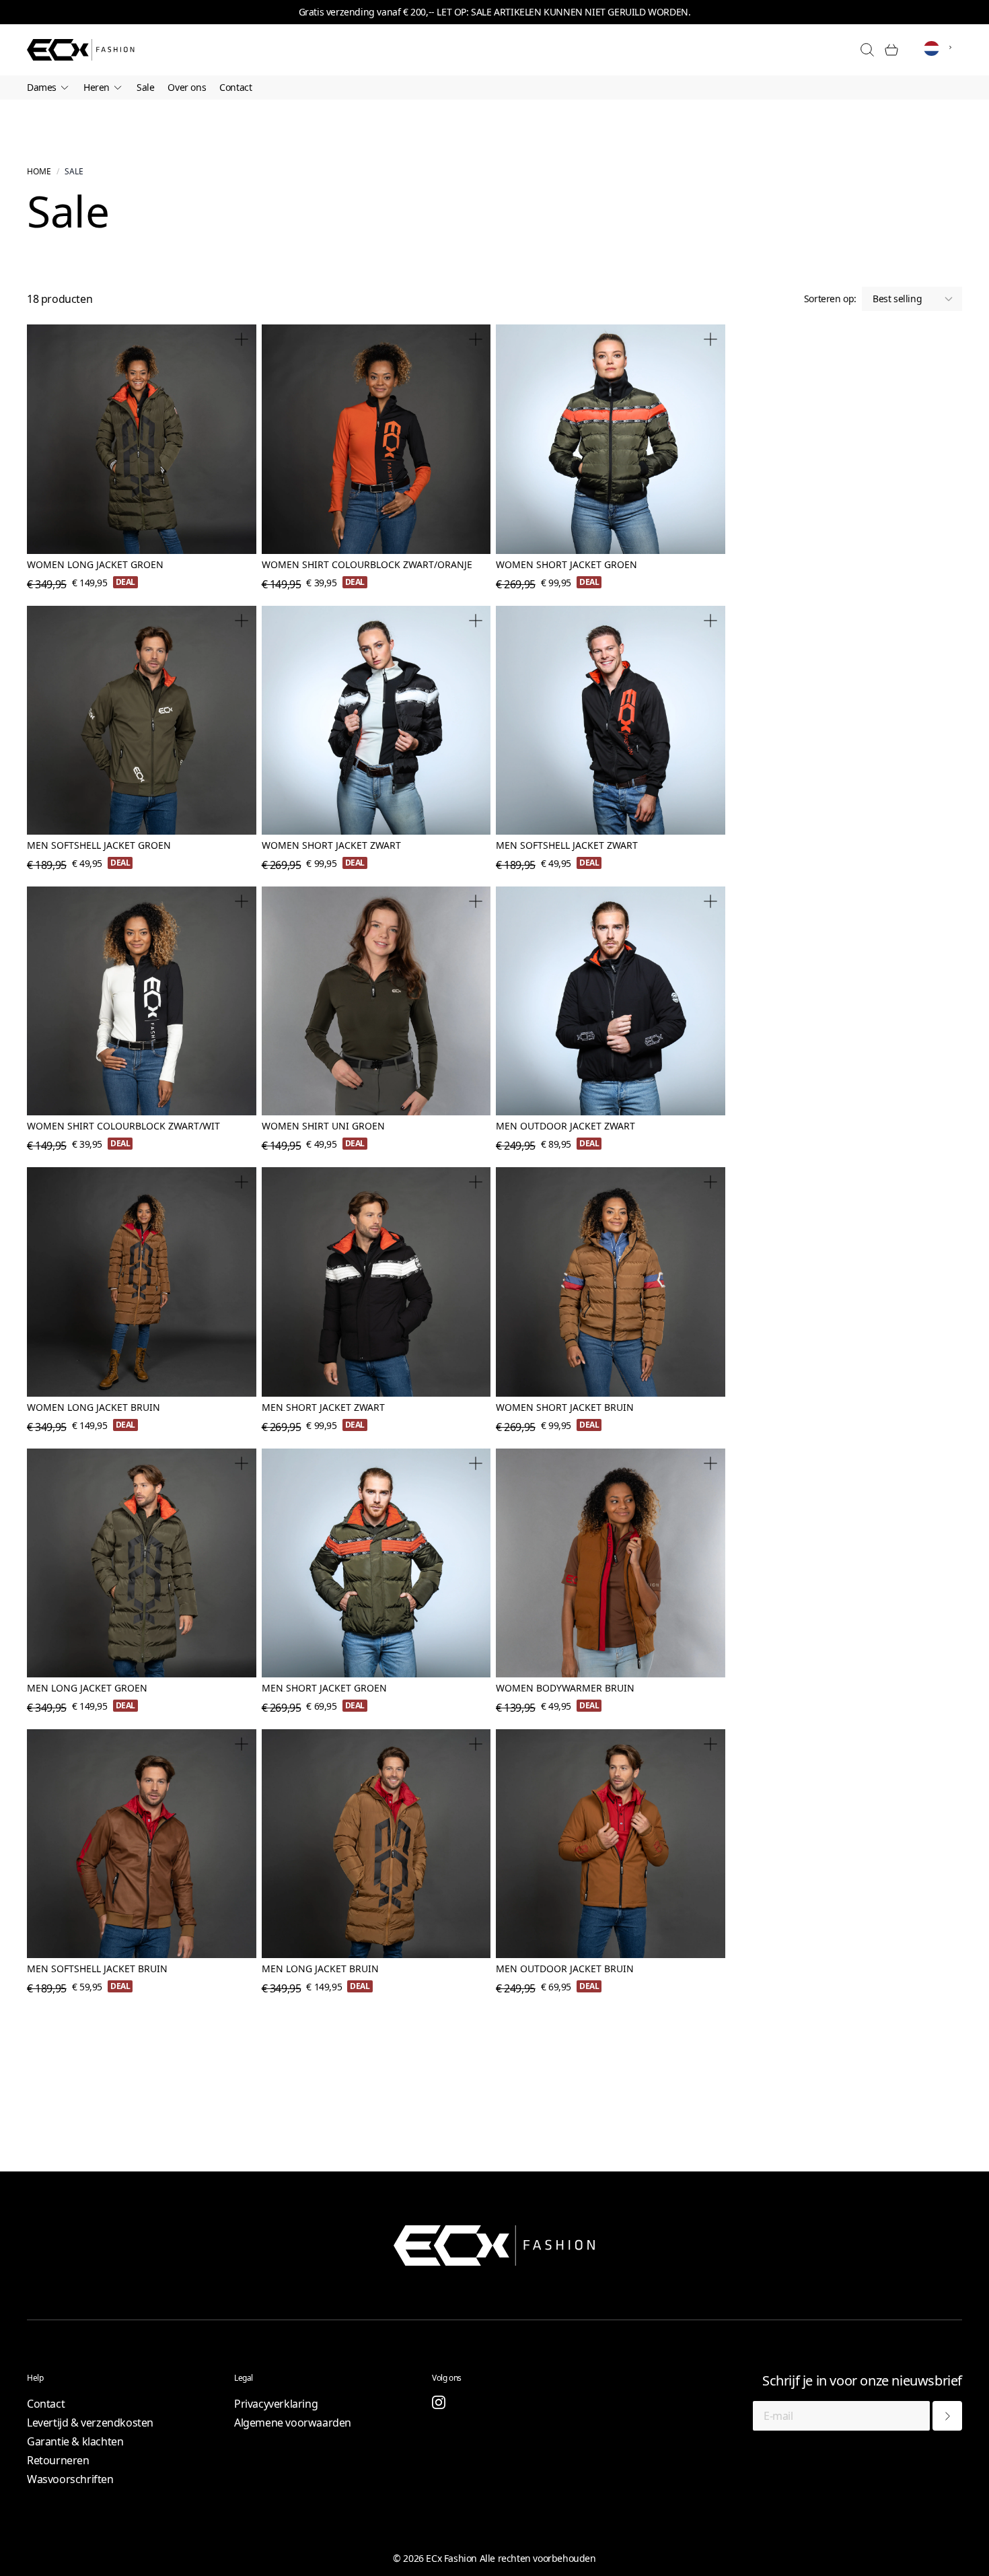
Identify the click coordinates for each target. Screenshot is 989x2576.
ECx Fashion (451, 2558)
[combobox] (941, 47)
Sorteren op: (830, 299)
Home (39, 172)
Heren (97, 87)
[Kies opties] (242, 339)
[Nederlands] (941, 49)
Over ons (187, 87)
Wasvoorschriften (70, 2479)
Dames (42, 87)
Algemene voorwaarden (293, 2423)
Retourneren (58, 2460)
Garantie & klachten (75, 2441)
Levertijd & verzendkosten (90, 2423)
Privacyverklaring (276, 2404)
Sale (145, 87)
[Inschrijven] (947, 2416)
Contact (235, 87)
